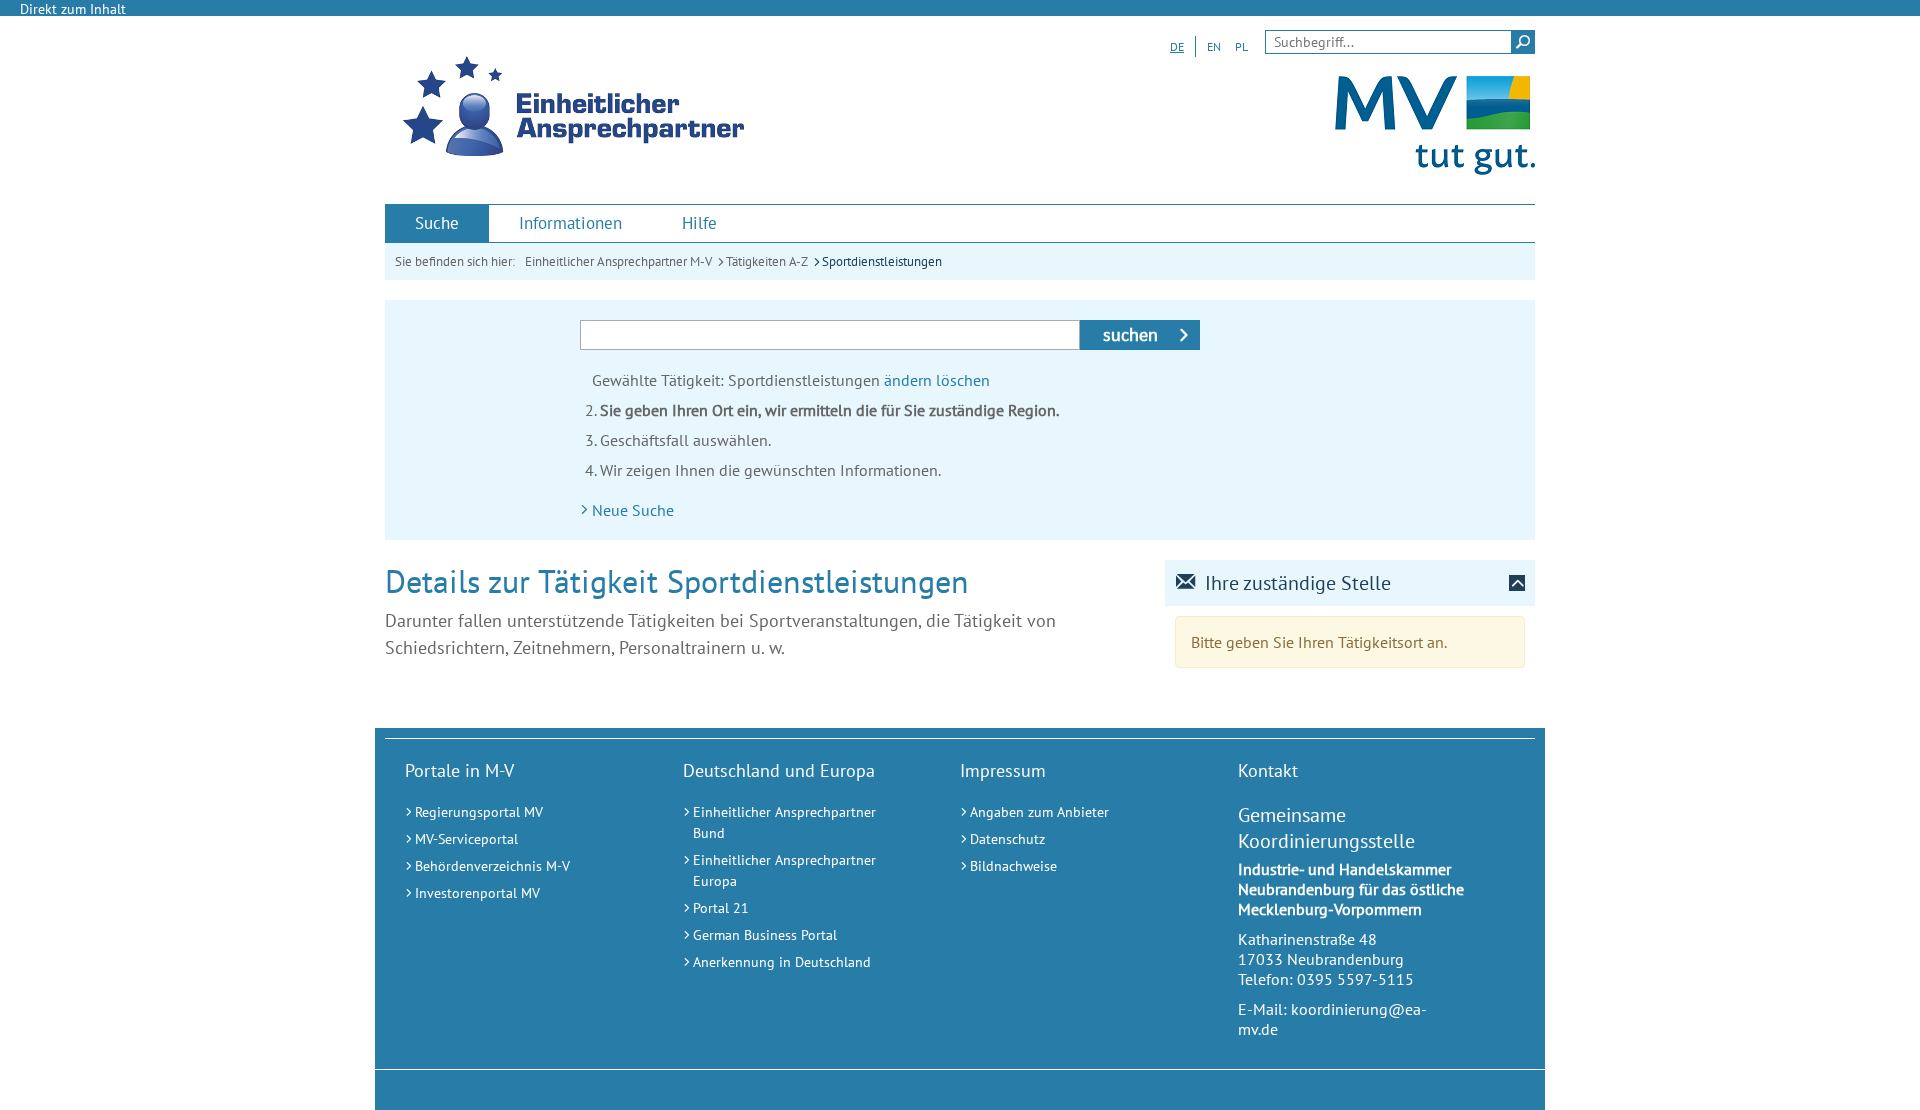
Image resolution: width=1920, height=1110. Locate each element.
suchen (1130, 334)
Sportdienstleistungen (882, 261)
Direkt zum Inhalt (73, 9)
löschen (963, 380)
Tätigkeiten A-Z (767, 261)
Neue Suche (633, 510)
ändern (908, 380)
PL (1241, 46)
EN (1214, 46)
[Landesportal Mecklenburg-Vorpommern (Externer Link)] (1435, 169)
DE (1177, 46)
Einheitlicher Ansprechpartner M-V (618, 261)
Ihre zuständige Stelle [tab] (1298, 583)
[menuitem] (437, 223)
